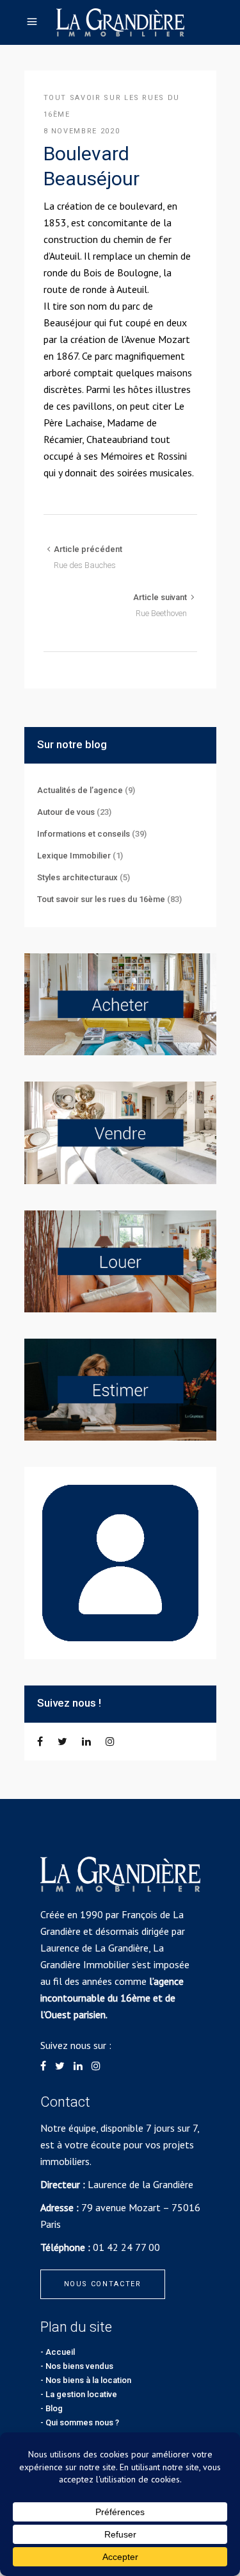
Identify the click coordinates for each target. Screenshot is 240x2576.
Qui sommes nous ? (82, 2422)
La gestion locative (81, 2394)
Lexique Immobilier (74, 856)
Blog (54, 2408)
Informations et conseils (84, 834)
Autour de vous (66, 812)
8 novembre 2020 (82, 131)
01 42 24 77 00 (126, 2247)
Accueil (60, 2352)
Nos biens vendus (79, 2366)
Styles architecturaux (77, 877)
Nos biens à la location (88, 2380)
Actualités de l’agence (80, 790)
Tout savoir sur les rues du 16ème (101, 899)
